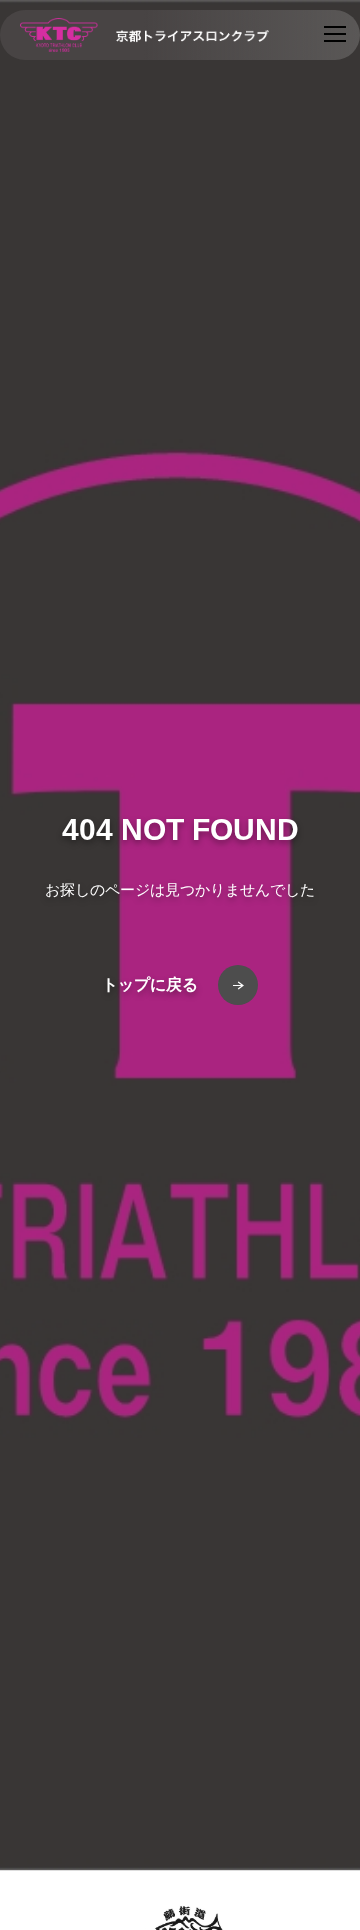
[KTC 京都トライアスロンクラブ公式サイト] (144, 35)
